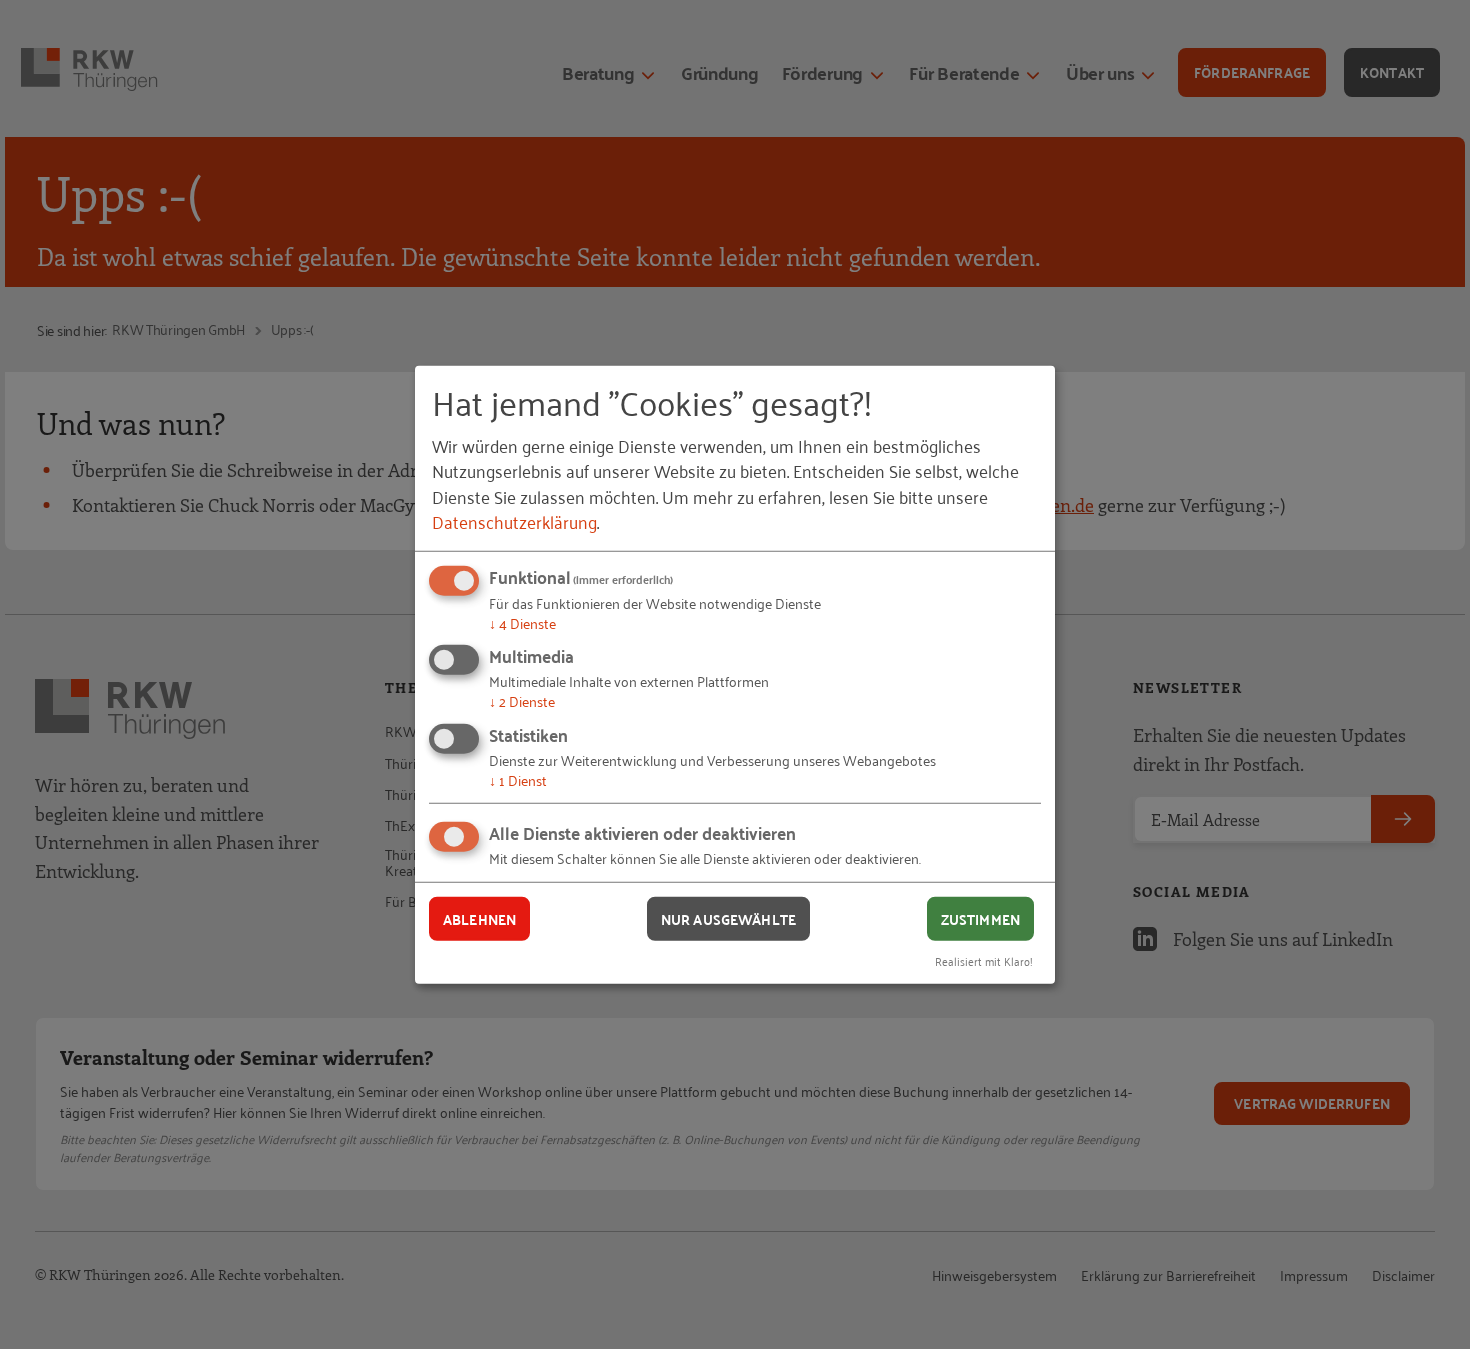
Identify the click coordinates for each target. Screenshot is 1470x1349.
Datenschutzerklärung (514, 521)
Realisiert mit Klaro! (984, 960)
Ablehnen (479, 918)
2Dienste (522, 700)
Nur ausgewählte (728, 918)
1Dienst (518, 779)
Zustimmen (980, 918)
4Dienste (522, 622)
